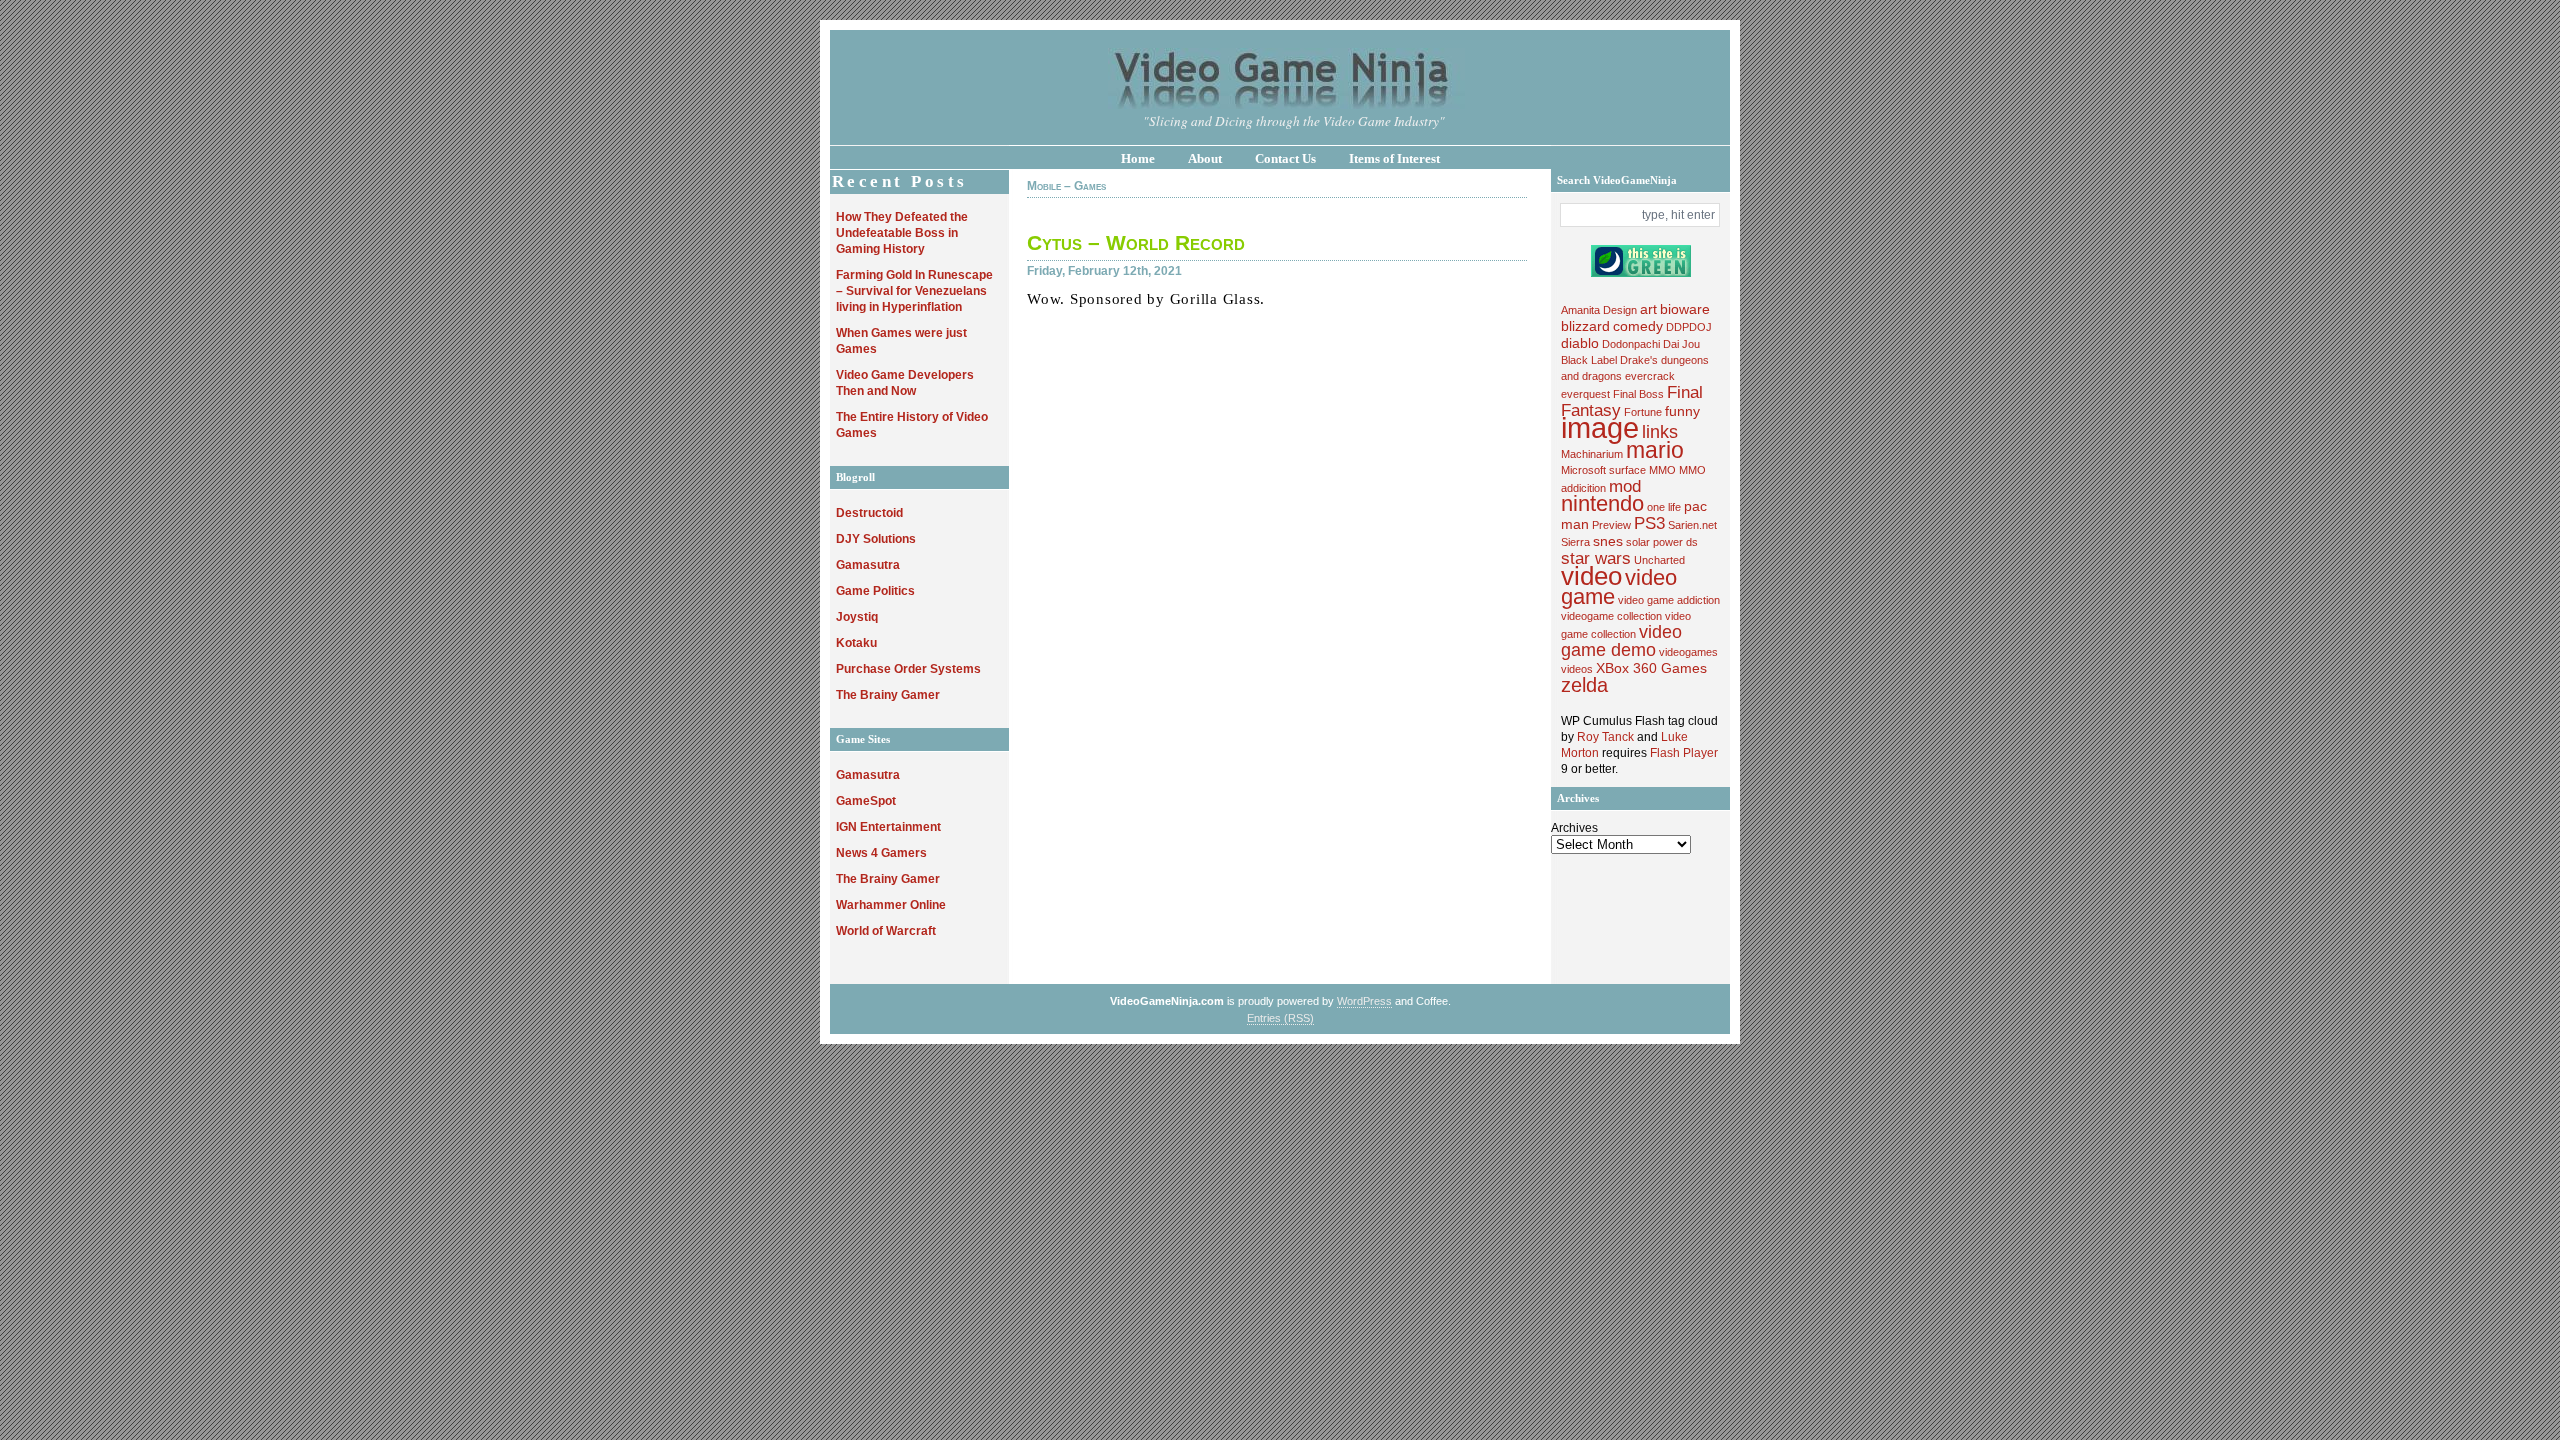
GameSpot (866, 801)
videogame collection (1611, 616)
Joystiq (857, 617)
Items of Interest (1394, 158)
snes (1608, 541)
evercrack (1650, 376)
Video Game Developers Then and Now (905, 383)
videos (1577, 669)
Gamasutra (868, 565)
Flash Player (1684, 753)
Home (1138, 158)
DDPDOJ (1689, 327)
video (1591, 576)
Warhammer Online (891, 905)
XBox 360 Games (1651, 668)
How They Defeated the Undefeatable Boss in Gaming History (902, 233)
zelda (1584, 685)
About (1205, 158)
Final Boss (1638, 394)
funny (1682, 411)
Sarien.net (1692, 525)
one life (1664, 507)
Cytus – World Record (1136, 242)
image (1600, 427)
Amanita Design (1599, 310)
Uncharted (1659, 560)
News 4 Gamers (881, 853)
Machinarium (1592, 454)
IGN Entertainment (888, 827)
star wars (1596, 558)
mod (1625, 486)
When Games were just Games (901, 341)
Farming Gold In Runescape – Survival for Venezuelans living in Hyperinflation (914, 291)
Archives (1574, 828)
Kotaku (856, 643)
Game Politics (875, 591)
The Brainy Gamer (888, 695)
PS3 (1649, 523)
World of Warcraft (886, 931)
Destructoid (869, 513)
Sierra (1575, 542)
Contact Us (1285, 158)
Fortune (1643, 412)
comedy (1638, 326)
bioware (1685, 309)
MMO (1662, 470)
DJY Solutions (876, 539)
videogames (1688, 652)
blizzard (1585, 326)
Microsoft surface (1603, 470)
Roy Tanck (1605, 737)
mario (1655, 450)
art (1648, 309)
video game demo (1621, 640)
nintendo (1602, 503)
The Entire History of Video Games (912, 425)
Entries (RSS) (1280, 1018)
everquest (1585, 394)
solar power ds (1662, 542)
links (1660, 431)
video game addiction (1669, 600)
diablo (1580, 343)
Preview (1611, 525)
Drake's (1639, 360)
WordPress (1364, 1001)
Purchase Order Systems (908, 669)
